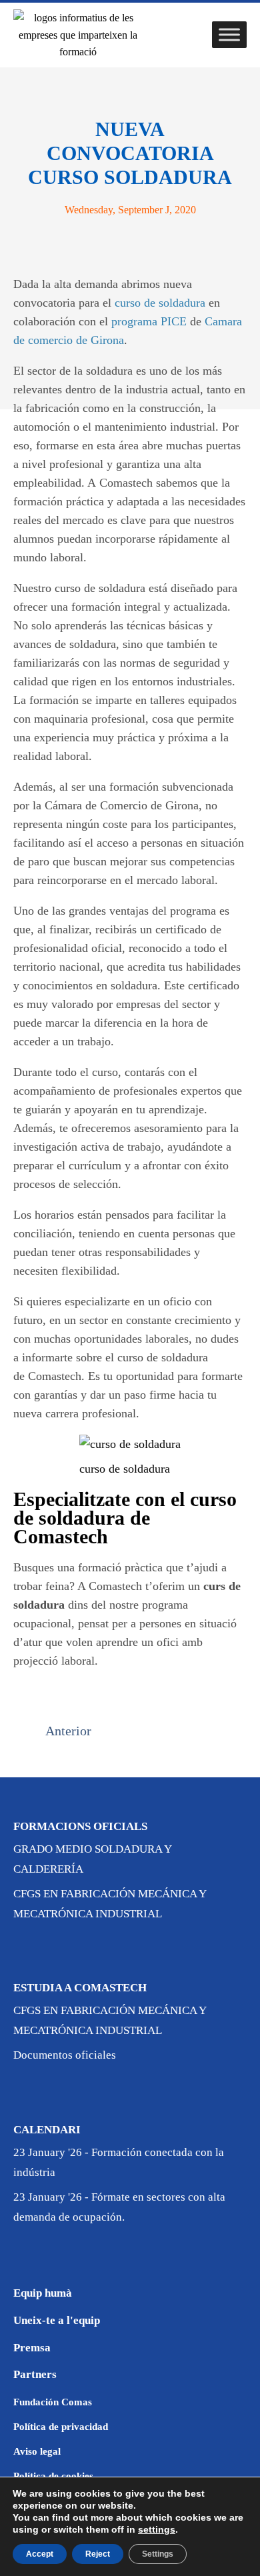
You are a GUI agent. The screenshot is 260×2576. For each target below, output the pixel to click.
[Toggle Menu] (229, 35)
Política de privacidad (61, 2427)
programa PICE (149, 321)
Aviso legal (37, 2451)
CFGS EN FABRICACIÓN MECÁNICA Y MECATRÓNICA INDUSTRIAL (110, 1904)
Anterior (68, 1731)
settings (157, 2529)
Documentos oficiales (65, 2055)
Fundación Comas (53, 2402)
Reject (98, 2554)
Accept (40, 2554)
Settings (158, 2554)
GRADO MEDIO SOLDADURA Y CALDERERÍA (92, 1859)
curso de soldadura (160, 303)
